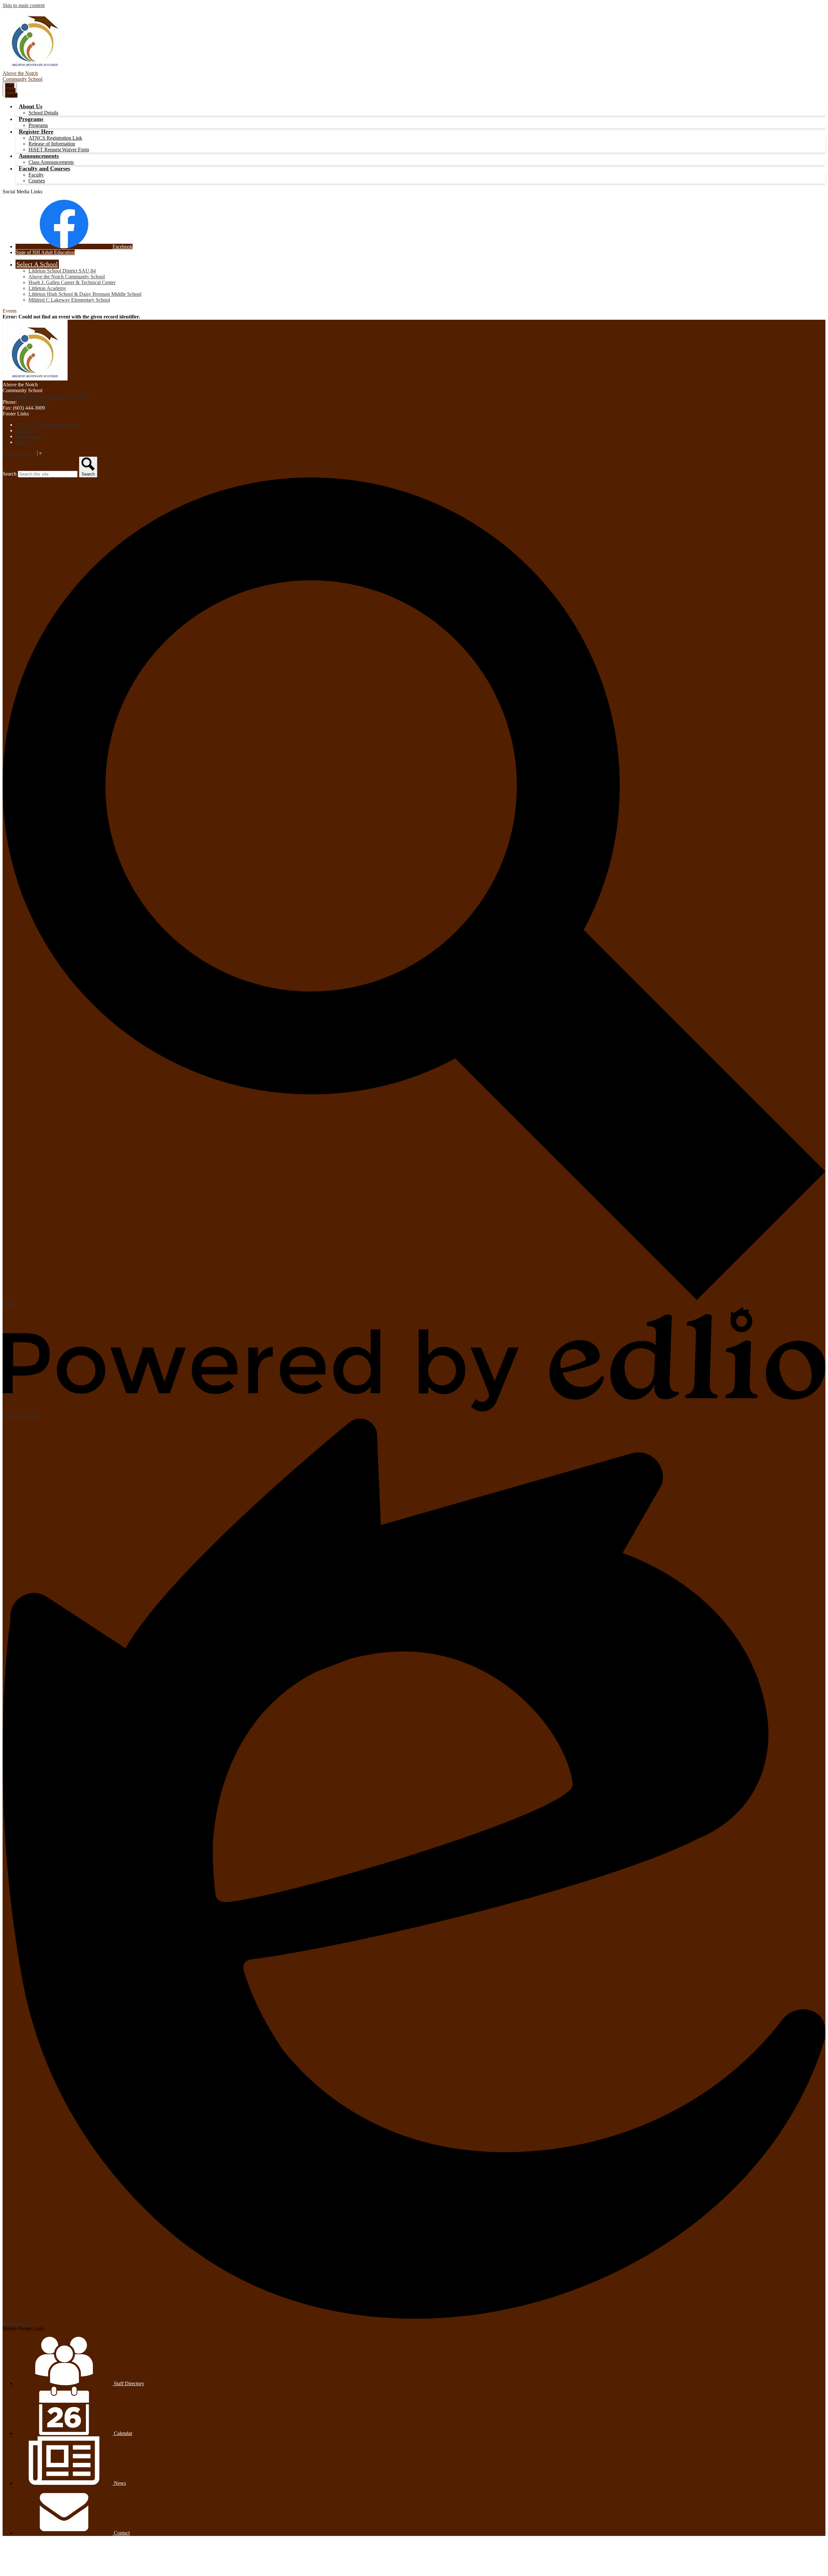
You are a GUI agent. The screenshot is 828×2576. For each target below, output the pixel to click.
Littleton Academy (47, 288)
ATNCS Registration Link (55, 138)
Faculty (36, 175)
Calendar (25, 430)
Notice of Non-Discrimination (46, 425)
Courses (37, 181)
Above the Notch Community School (67, 277)
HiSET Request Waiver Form (59, 150)
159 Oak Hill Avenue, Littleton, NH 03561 (47, 396)
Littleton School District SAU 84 (62, 271)
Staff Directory (128, 2383)
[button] (31, 106)
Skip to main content (24, 5)
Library (23, 442)
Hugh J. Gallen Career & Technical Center (72, 282)
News (119, 2483)
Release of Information (52, 144)
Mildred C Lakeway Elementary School (69, 300)
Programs (38, 125)
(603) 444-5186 (34, 402)
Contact (121, 2533)
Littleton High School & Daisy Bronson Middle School (85, 294)
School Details (43, 113)
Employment (29, 436)
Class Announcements (51, 162)
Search (10, 474)
